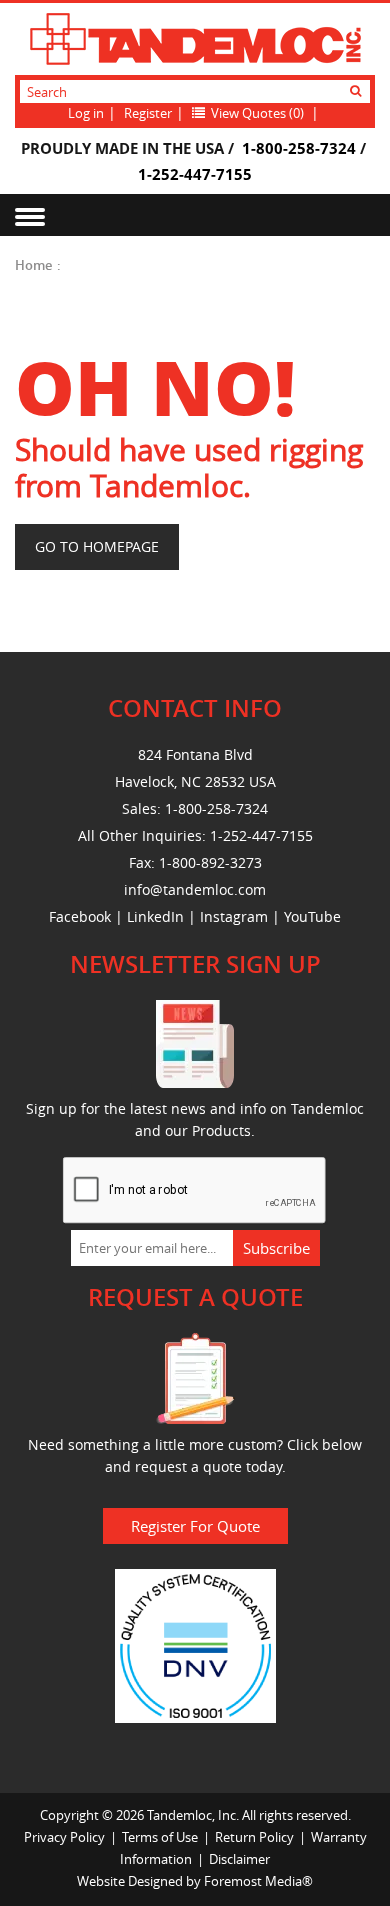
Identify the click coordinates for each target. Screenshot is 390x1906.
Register (148, 113)
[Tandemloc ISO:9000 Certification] (195, 1644)
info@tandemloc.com (195, 889)
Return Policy (254, 1837)
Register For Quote (195, 1526)
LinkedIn (155, 916)
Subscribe (276, 1248)
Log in (86, 113)
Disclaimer (239, 1859)
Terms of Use (160, 1837)
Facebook (80, 916)
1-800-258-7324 (299, 148)
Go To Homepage (97, 546)
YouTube (312, 916)
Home (33, 265)
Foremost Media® (258, 1881)
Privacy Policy (64, 1837)
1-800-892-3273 (210, 862)
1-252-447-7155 (195, 174)
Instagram (234, 916)
